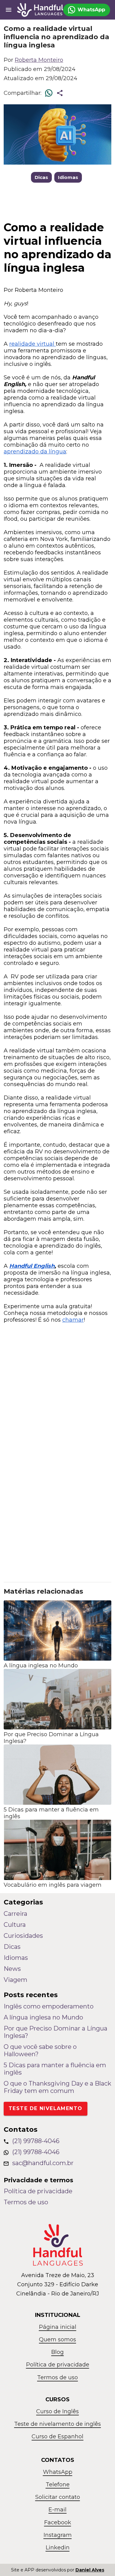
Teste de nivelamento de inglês (57, 2424)
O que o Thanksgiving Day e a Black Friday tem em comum (57, 2087)
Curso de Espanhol (57, 2436)
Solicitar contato (58, 2497)
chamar (73, 1320)
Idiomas (68, 177)
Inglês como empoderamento (49, 2006)
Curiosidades (23, 1936)
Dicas (41, 177)
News (12, 1969)
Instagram (58, 2535)
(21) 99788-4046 (36, 2141)
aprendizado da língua (35, 452)
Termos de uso (26, 2202)
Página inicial (58, 2327)
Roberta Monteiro (39, 60)
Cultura (15, 1925)
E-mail (57, 2510)
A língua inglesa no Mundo (43, 2017)
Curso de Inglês (57, 2411)
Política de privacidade (38, 2191)
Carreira (15, 1914)
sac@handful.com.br (43, 2163)
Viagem (15, 1980)
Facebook (58, 2522)
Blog (57, 2352)
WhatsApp (58, 2472)
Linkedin (58, 2548)
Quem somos (57, 2340)
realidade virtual (33, 344)
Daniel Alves (90, 2570)
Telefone (58, 2485)
